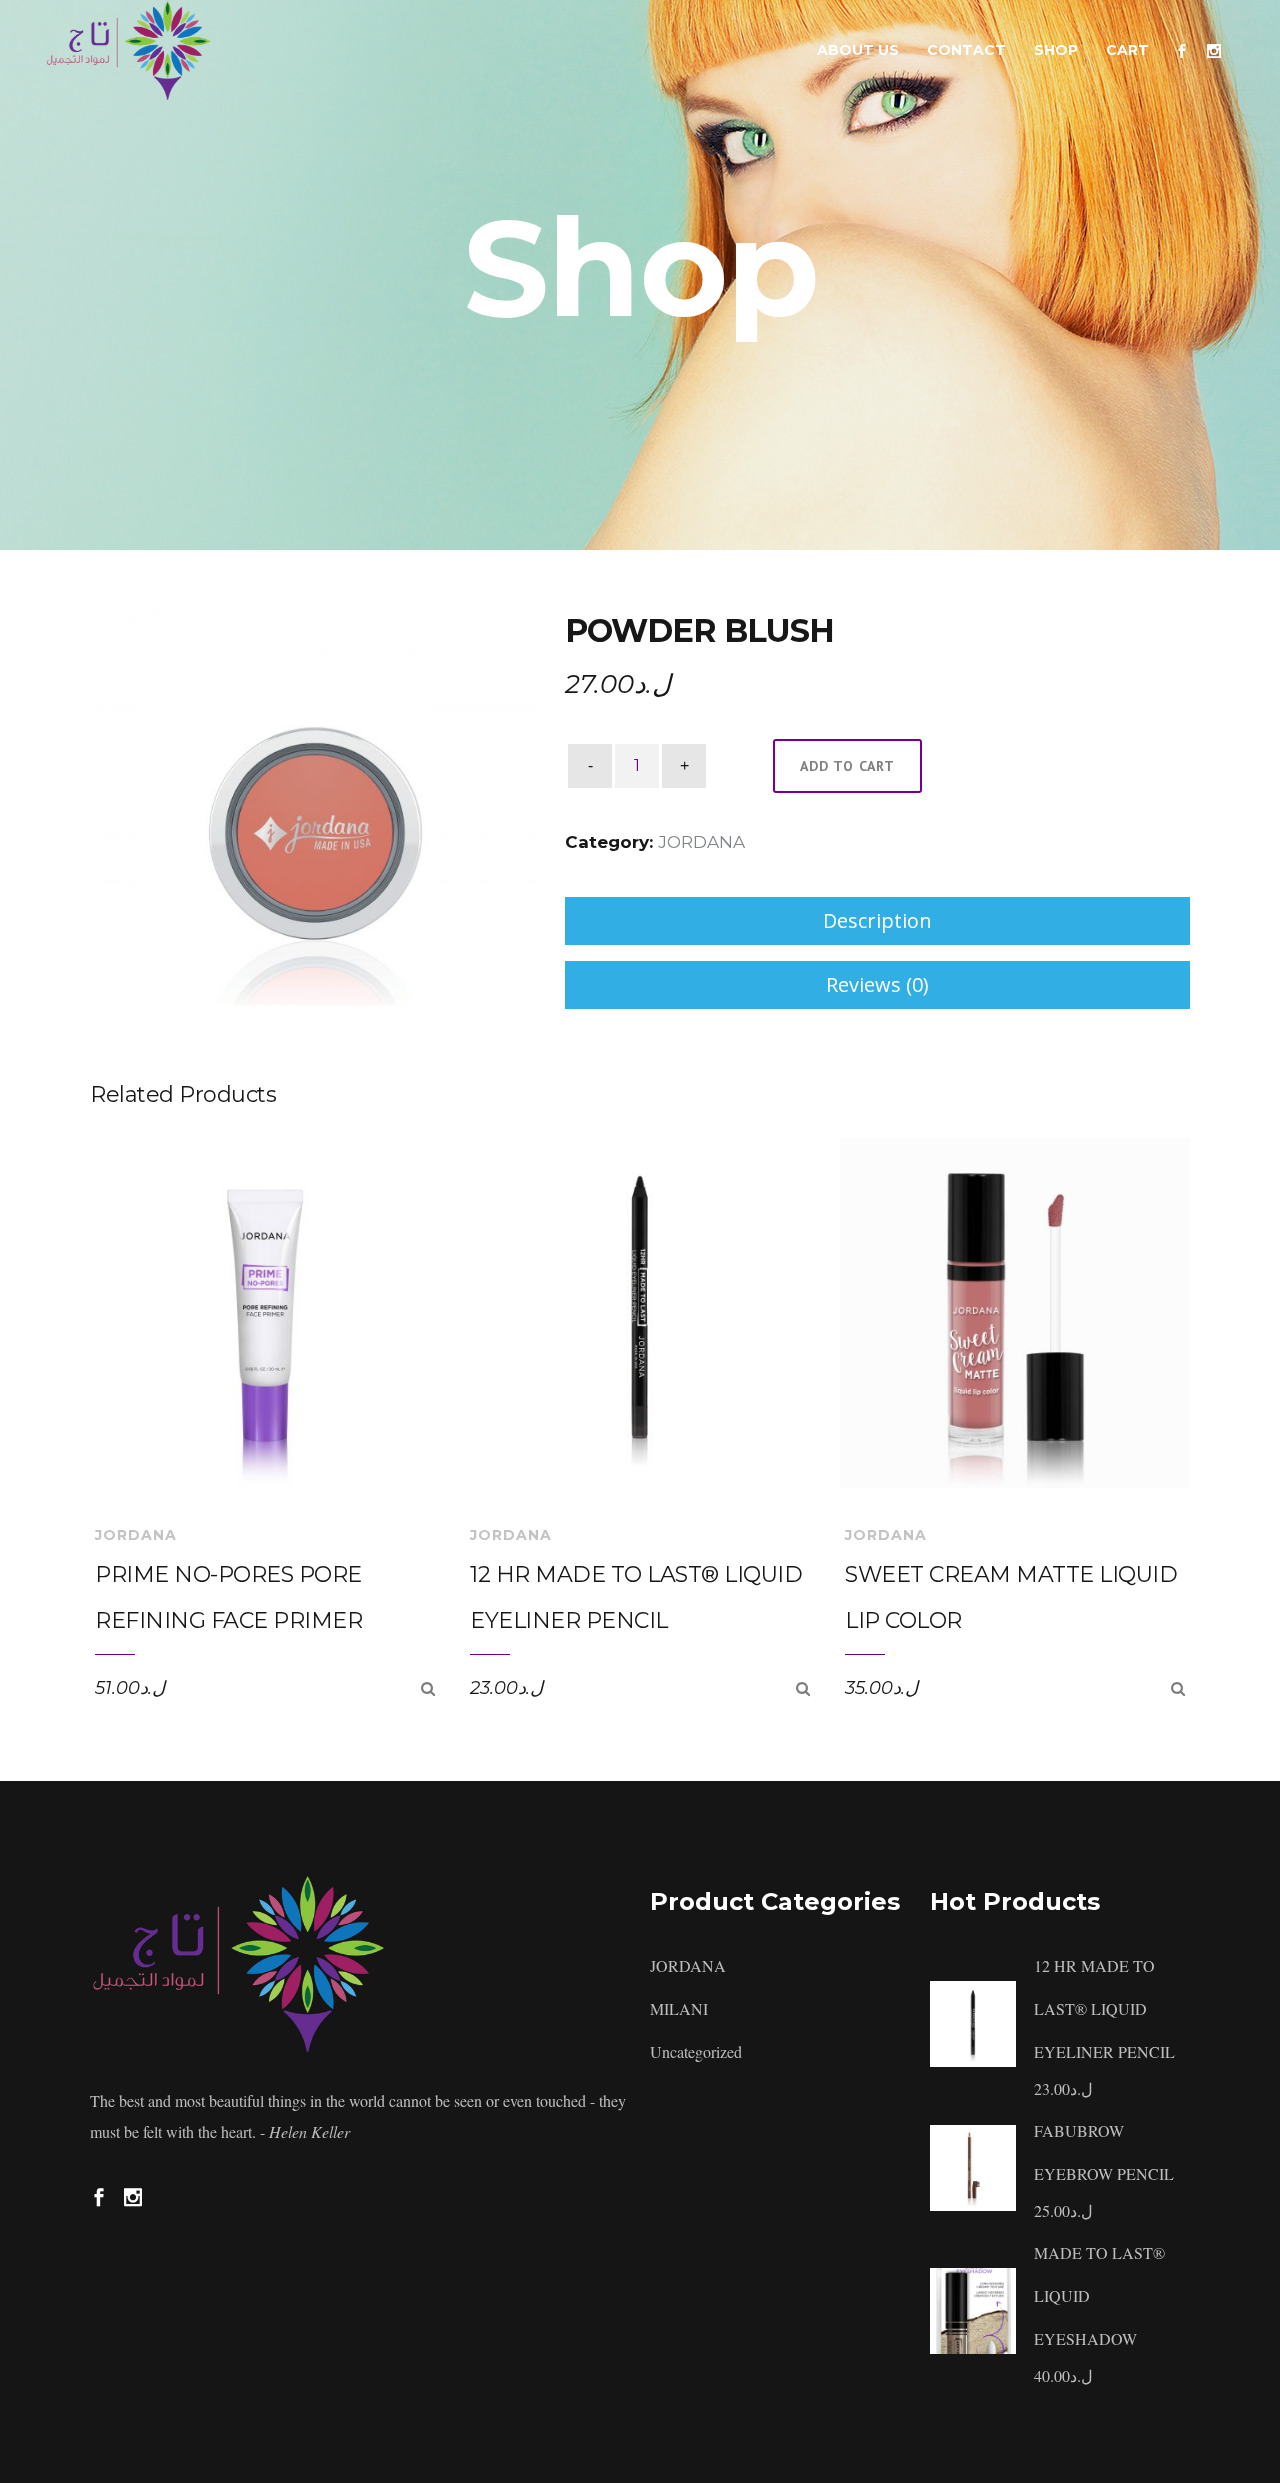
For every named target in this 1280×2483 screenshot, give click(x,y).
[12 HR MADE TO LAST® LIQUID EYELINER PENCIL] (803, 1688)
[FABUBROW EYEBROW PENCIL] (973, 2164)
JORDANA (701, 842)
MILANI (679, 2008)
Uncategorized (696, 2051)
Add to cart (847, 766)
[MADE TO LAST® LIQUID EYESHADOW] (973, 2308)
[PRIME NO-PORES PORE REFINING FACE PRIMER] (428, 1688)
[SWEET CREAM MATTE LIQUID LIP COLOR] (1178, 1688)
